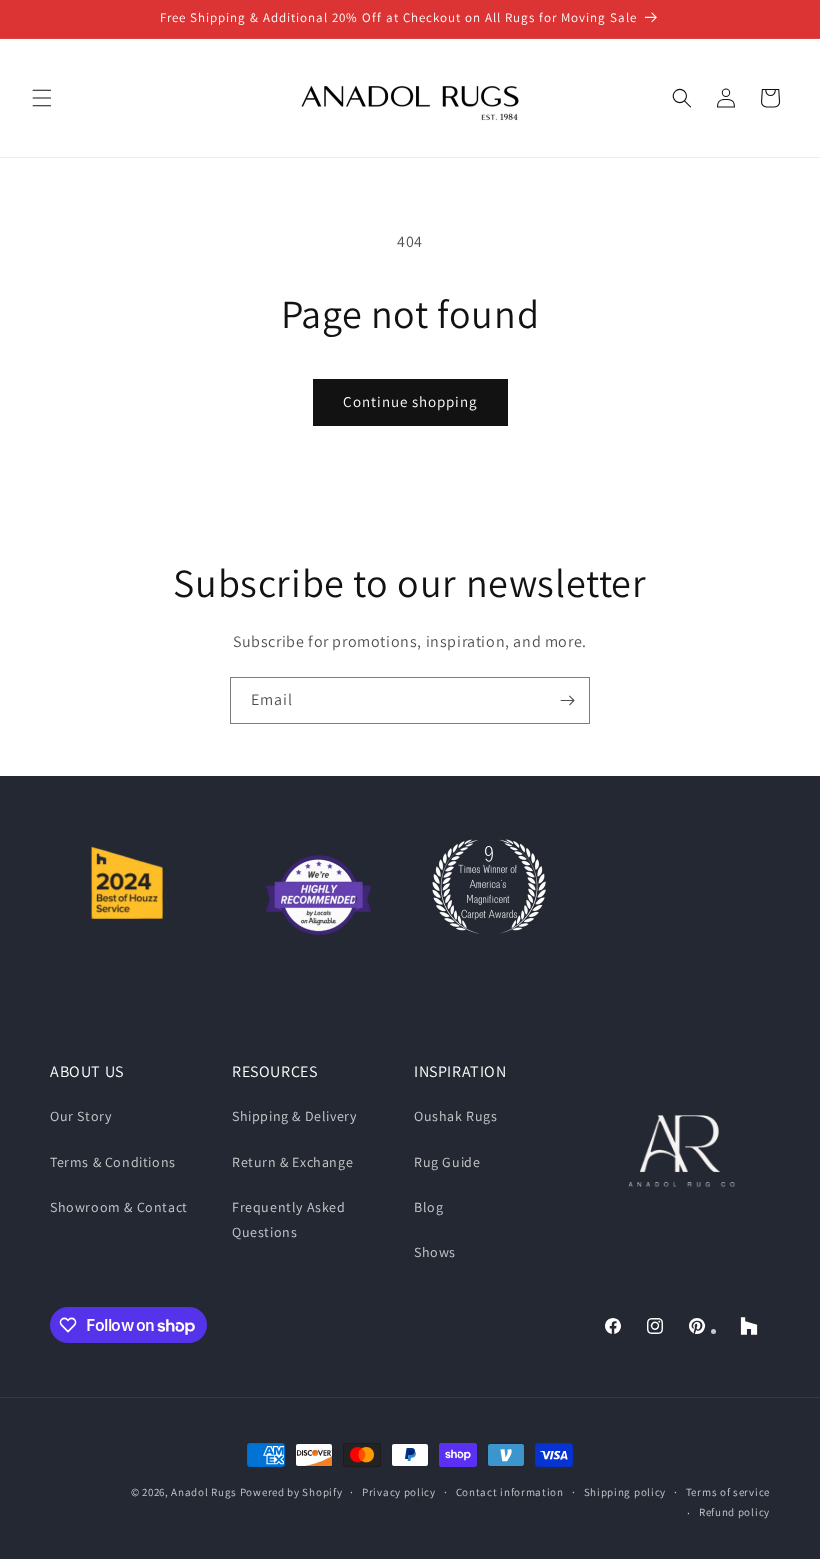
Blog (428, 1207)
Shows (435, 1252)
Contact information (510, 1492)
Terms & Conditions (113, 1162)
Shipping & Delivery (294, 1116)
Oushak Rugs (456, 1116)
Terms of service (728, 1492)
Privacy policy (399, 1492)
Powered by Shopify (291, 1492)
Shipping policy (625, 1492)
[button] (42, 98)
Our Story (80, 1116)
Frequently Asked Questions (289, 1219)
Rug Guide (447, 1162)
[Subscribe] (567, 700)
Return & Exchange (292, 1162)
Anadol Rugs (204, 1492)
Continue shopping (410, 401)
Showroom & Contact (119, 1207)
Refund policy (734, 1512)
